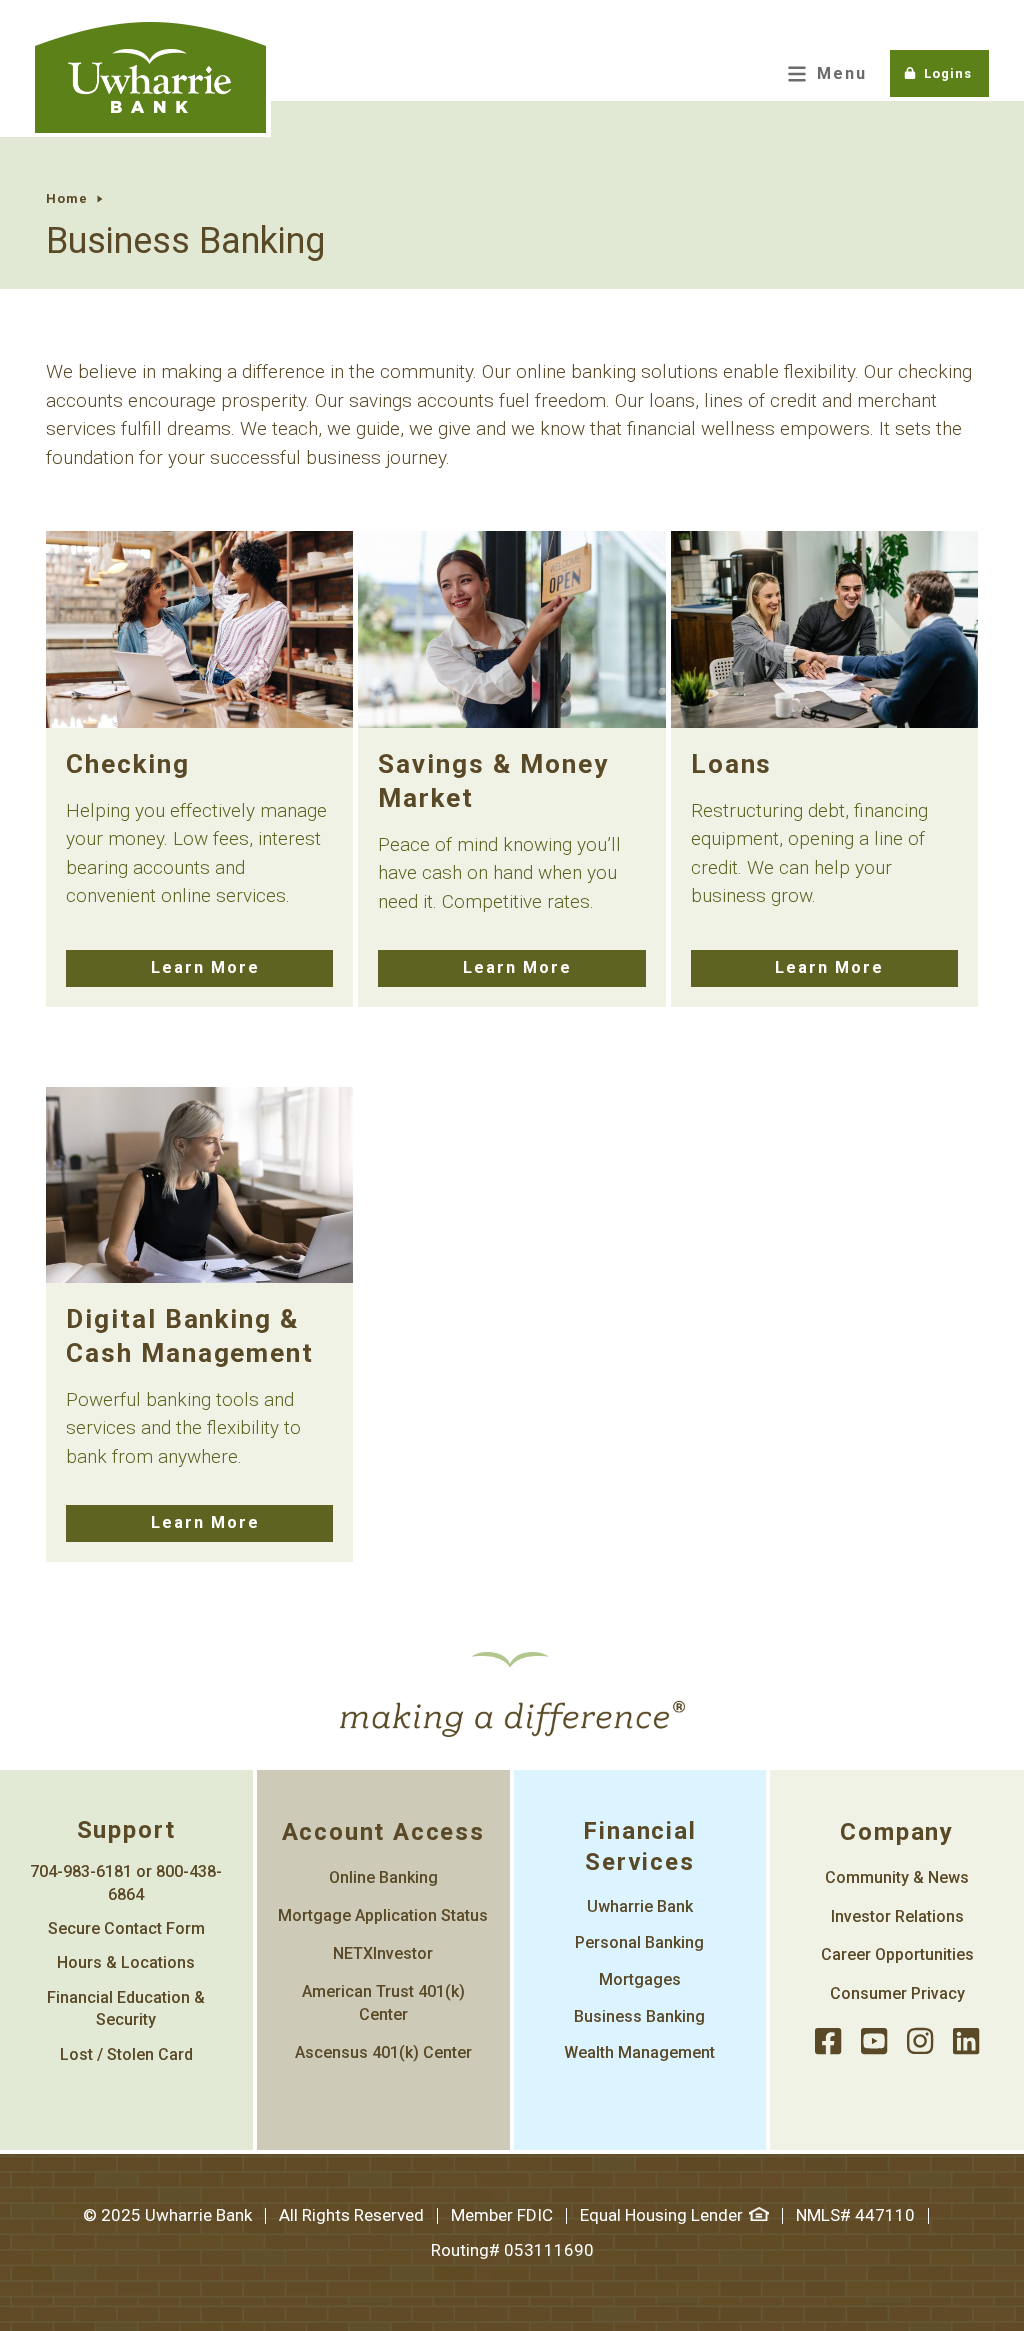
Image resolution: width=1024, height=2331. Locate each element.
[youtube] (874, 2042)
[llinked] (966, 2042)
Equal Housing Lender (661, 2215)
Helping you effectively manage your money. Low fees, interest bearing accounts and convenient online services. (196, 853)
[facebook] (828, 2042)
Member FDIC (502, 2215)
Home (67, 198)
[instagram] (920, 2042)
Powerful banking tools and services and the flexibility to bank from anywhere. (183, 1428)
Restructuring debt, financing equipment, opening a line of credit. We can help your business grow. (809, 853)
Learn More (205, 967)
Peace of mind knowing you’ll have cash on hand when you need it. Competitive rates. (499, 873)
